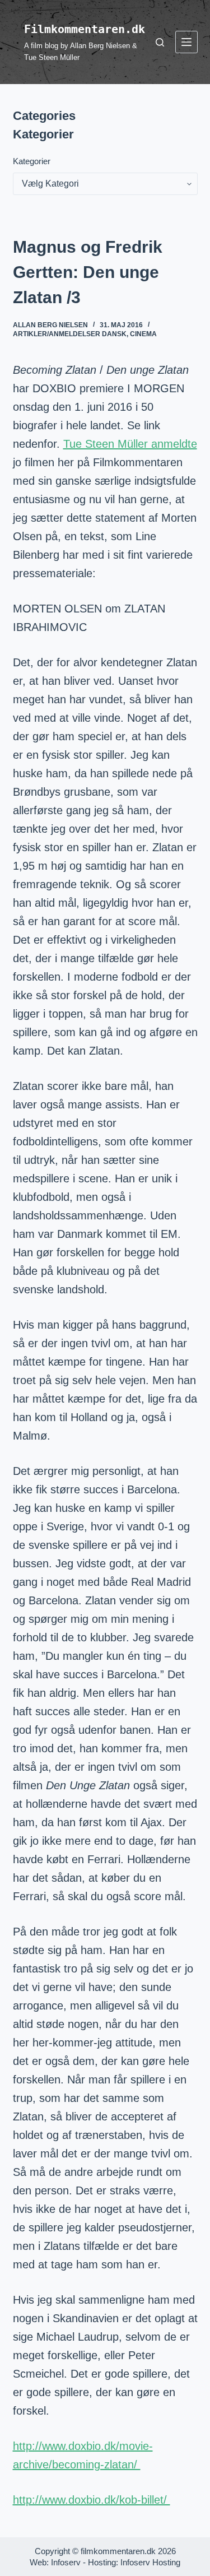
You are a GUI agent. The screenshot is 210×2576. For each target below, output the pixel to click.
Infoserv (66, 2562)
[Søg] (160, 42)
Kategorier (32, 161)
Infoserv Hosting (150, 2562)
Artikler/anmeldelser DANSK (70, 334)
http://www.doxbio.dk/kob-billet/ (92, 2500)
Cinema (143, 334)
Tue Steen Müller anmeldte (130, 444)
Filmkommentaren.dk (85, 29)
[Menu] (186, 42)
